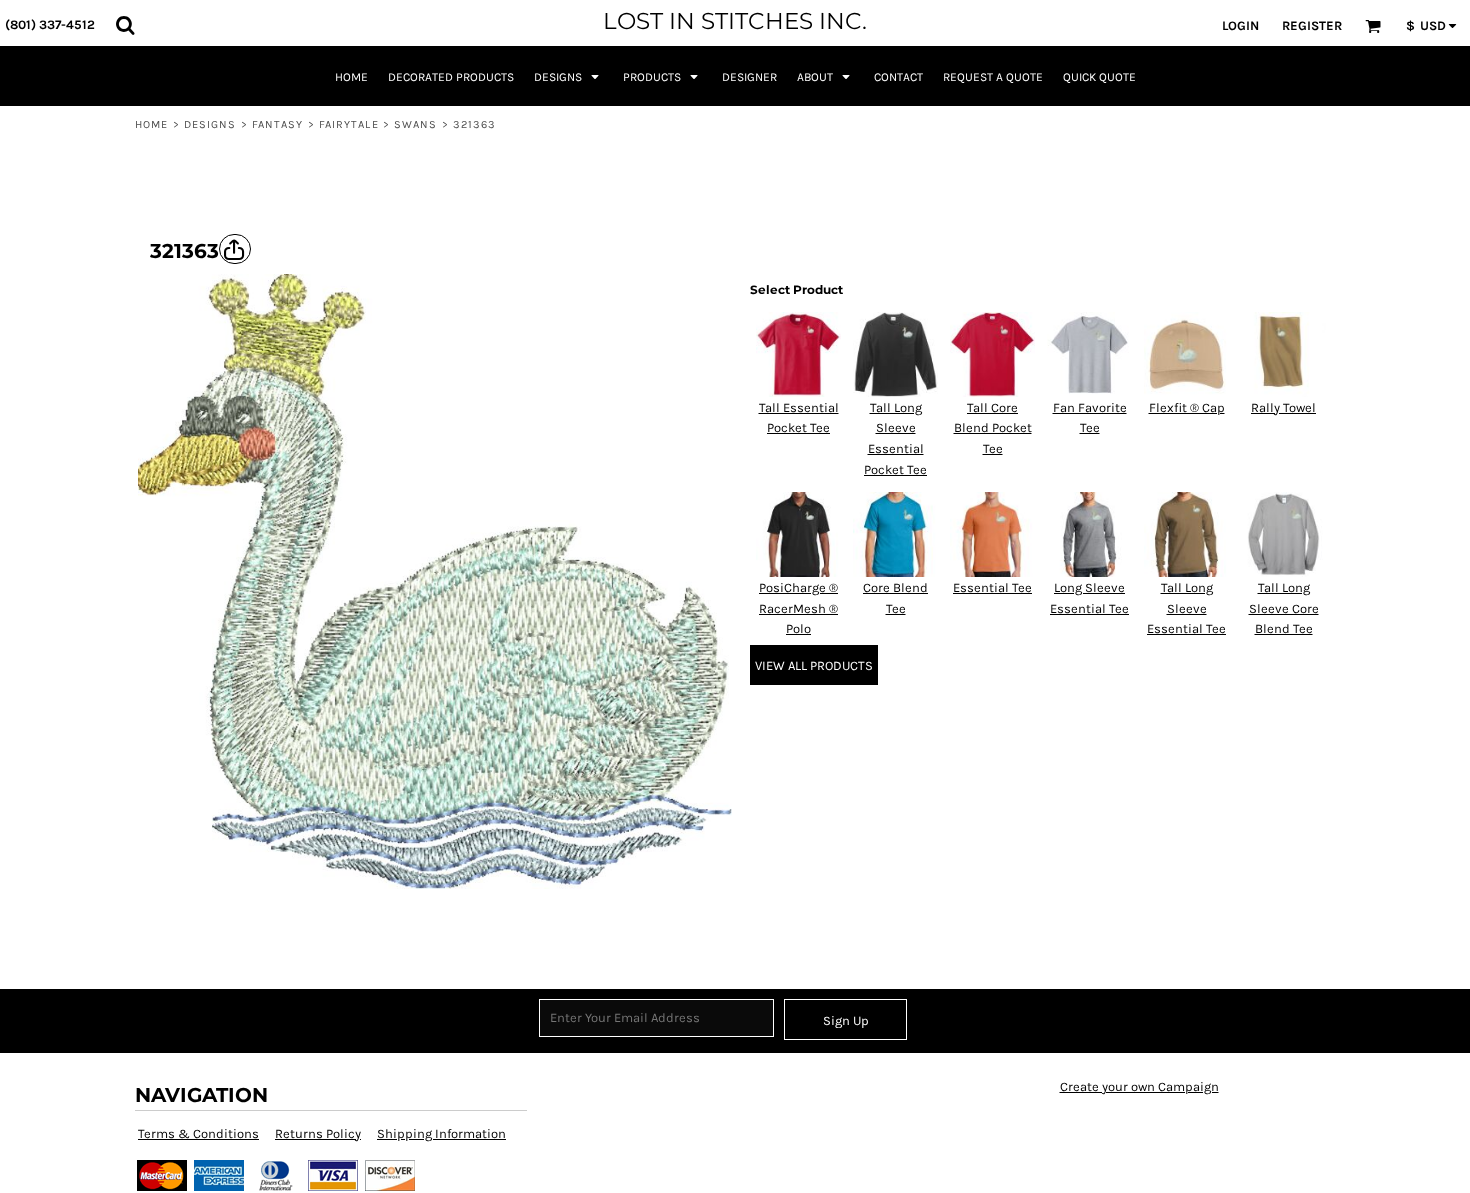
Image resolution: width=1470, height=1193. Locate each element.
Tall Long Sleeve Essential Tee (1186, 608)
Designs (210, 124)
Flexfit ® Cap (1187, 407)
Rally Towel (1283, 407)
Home (151, 124)
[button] (125, 25)
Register (1312, 25)
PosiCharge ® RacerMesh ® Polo (798, 608)
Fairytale (349, 124)
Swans (416, 124)
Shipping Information (441, 1133)
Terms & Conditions (198, 1133)
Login (1240, 25)
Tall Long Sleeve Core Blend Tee (1284, 608)
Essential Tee (992, 587)
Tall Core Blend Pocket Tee (993, 428)
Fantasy (278, 124)
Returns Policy (318, 1133)
